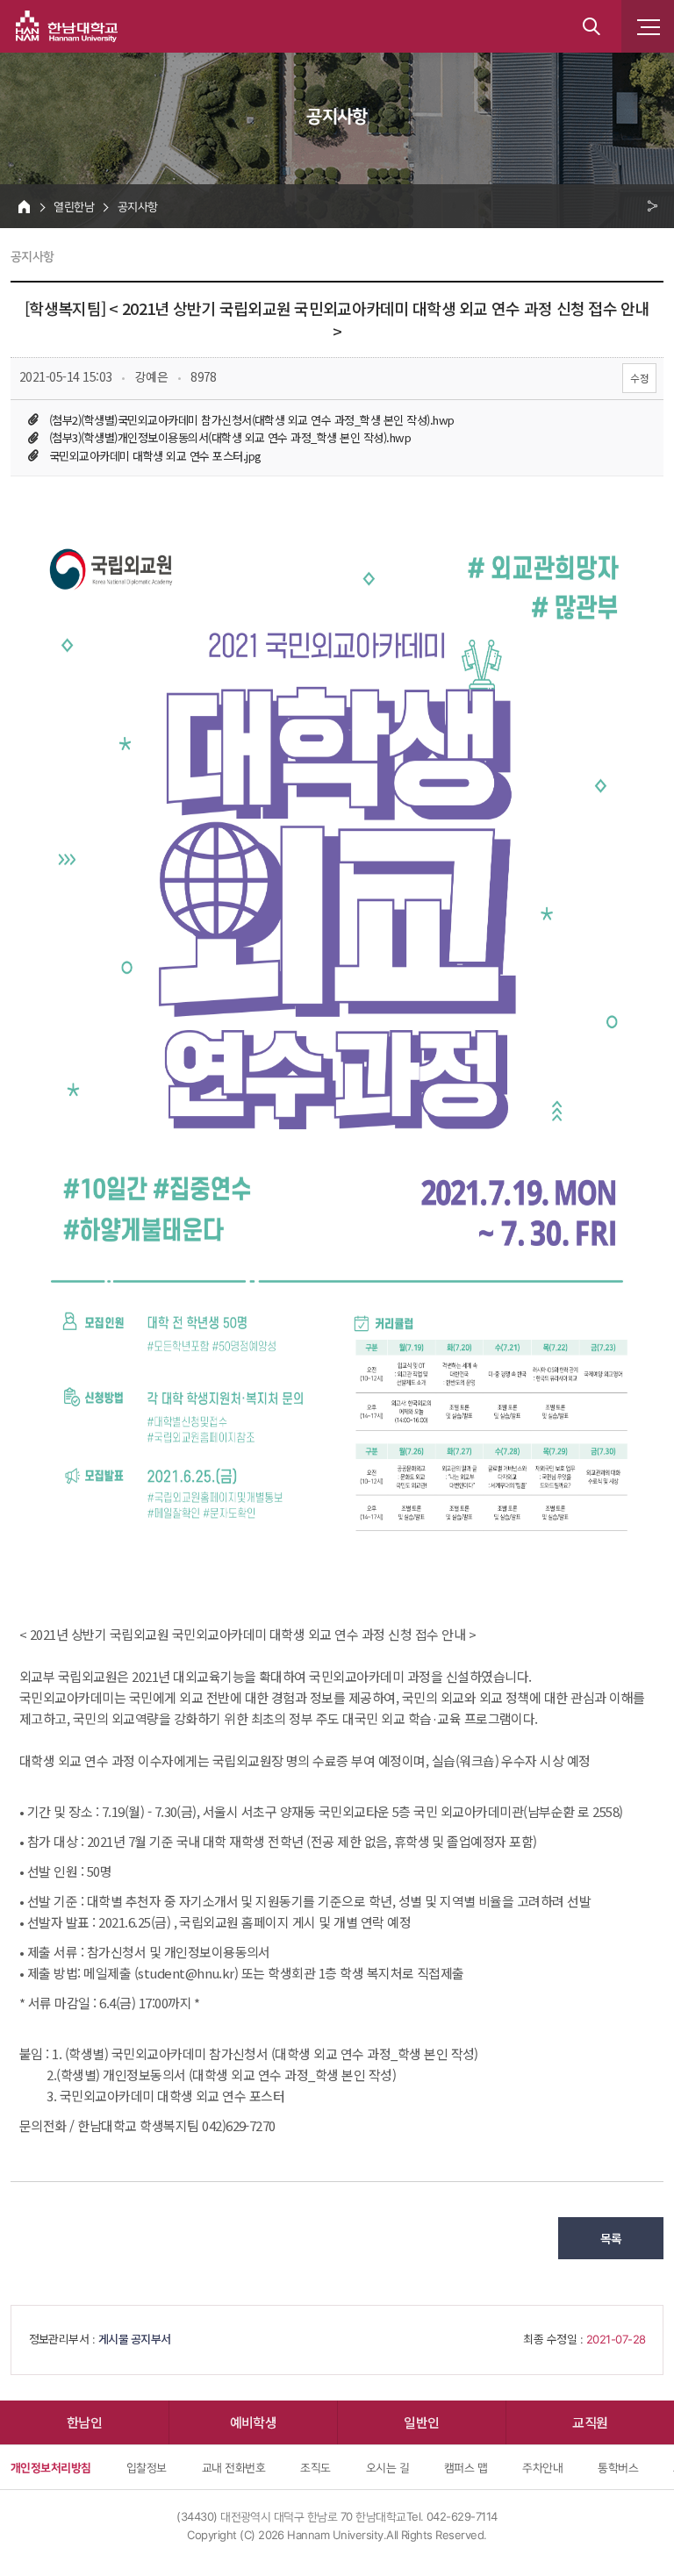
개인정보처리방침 (51, 2467)
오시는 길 (387, 2467)
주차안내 (542, 2467)
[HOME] (24, 206)
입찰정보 (147, 2467)
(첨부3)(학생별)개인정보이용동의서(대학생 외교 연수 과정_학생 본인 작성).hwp (230, 437)
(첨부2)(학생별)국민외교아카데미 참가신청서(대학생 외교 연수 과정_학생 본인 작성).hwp (251, 420)
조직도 (315, 2467)
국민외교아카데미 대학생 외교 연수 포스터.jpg (155, 456)
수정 (639, 378)
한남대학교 (67, 26)
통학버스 (618, 2467)
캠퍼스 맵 (466, 2467)
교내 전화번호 (233, 2467)
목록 (611, 2238)
